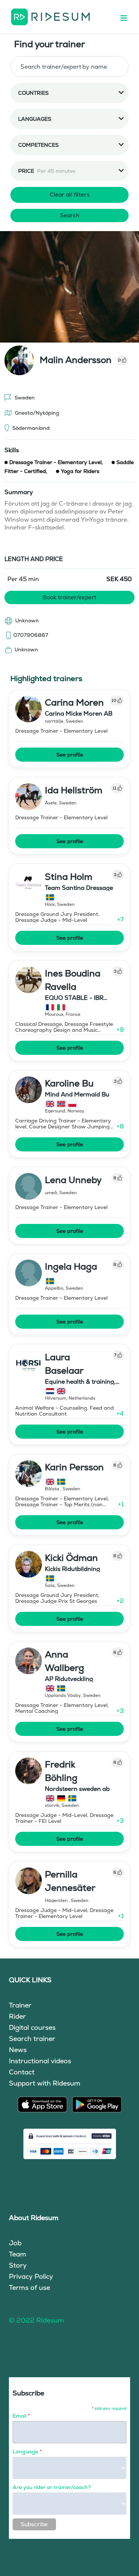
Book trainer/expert (69, 597)
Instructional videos (40, 2061)
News (18, 2050)
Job (15, 2243)
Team (18, 2254)
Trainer (20, 2005)
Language (27, 2452)
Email (21, 2416)
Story (18, 2265)
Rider (17, 2016)
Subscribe (34, 2524)
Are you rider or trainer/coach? (52, 2487)
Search (70, 215)
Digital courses (32, 2027)
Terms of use (29, 2287)
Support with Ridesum (45, 2083)
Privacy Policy (31, 2276)
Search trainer (32, 2039)
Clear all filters (70, 195)
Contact (22, 2072)
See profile (70, 755)
